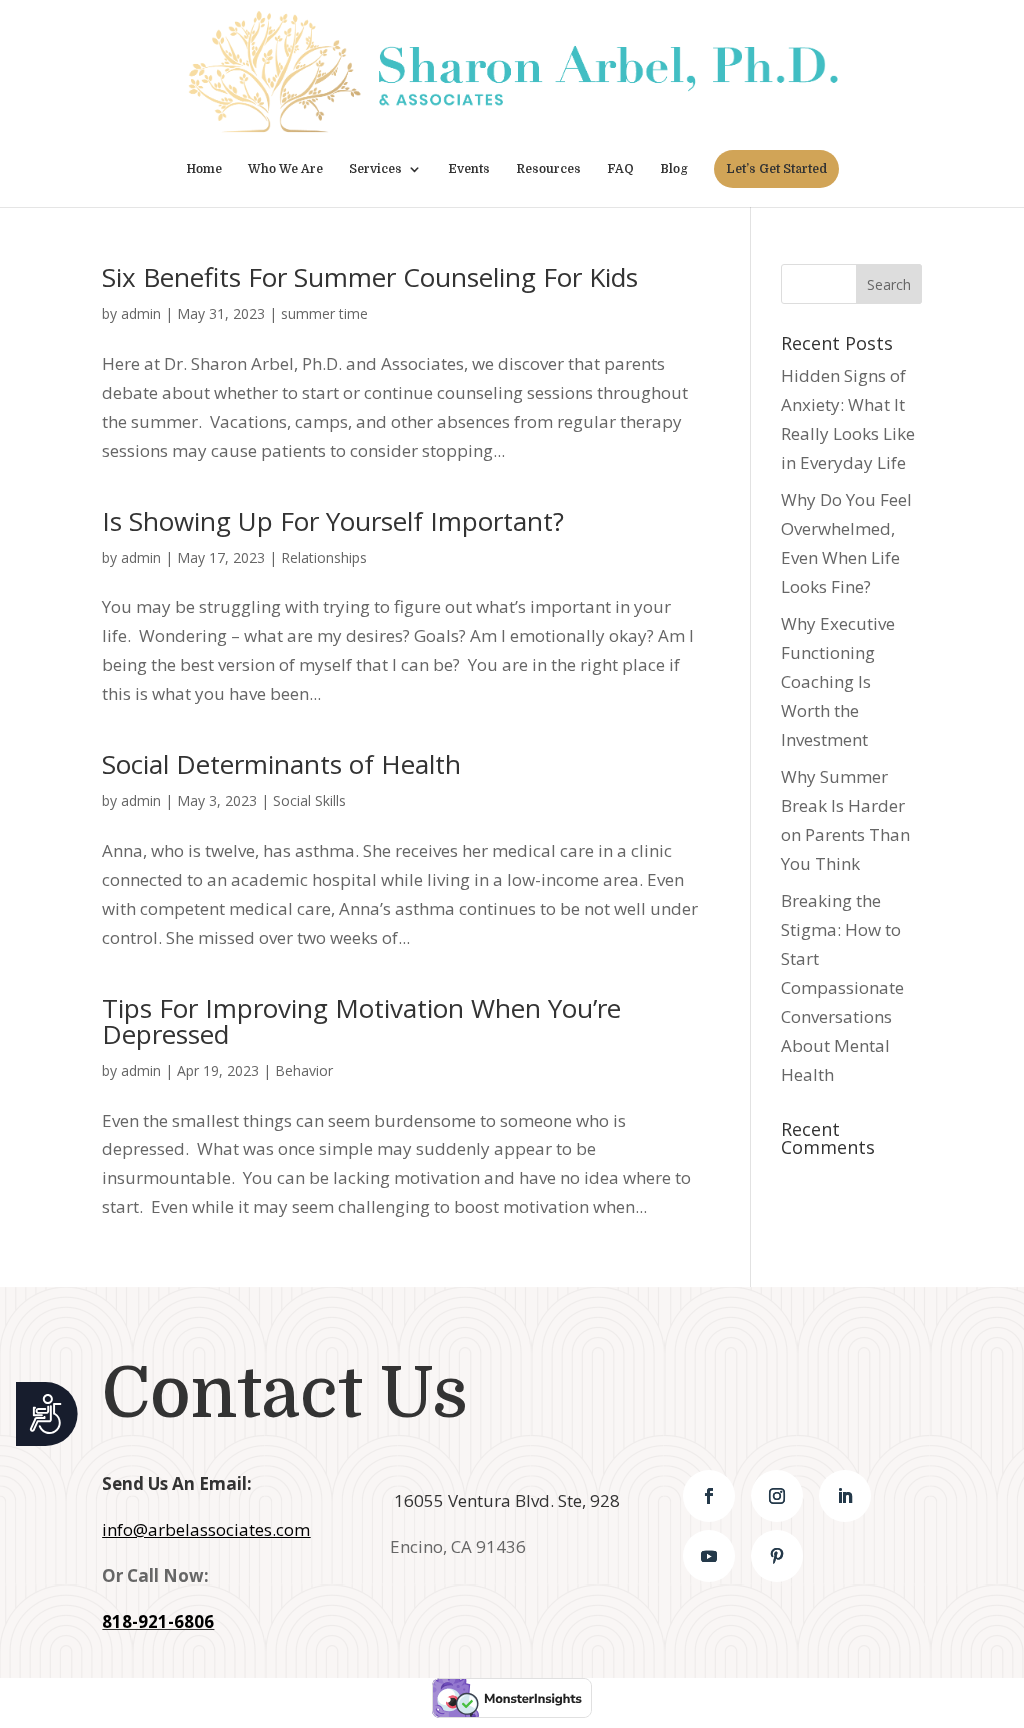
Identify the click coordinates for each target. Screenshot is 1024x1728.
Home (204, 169)
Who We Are (285, 169)
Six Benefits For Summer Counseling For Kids (370, 277)
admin (141, 313)
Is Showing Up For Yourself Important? (333, 521)
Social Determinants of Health (281, 764)
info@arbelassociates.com (206, 1529)
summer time (324, 313)
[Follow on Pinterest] (777, 1556)
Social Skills (309, 800)
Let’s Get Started (776, 169)
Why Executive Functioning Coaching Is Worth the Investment (838, 681)
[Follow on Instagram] (777, 1496)
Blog (674, 169)
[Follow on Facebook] (709, 1496)
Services (375, 169)
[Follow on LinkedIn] (845, 1496)
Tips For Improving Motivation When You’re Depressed (361, 1021)
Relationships (324, 557)
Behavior (304, 1070)
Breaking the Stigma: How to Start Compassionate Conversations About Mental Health (842, 987)
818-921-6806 (158, 1621)
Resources (548, 169)
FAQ (620, 169)
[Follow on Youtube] (709, 1556)
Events (469, 169)
